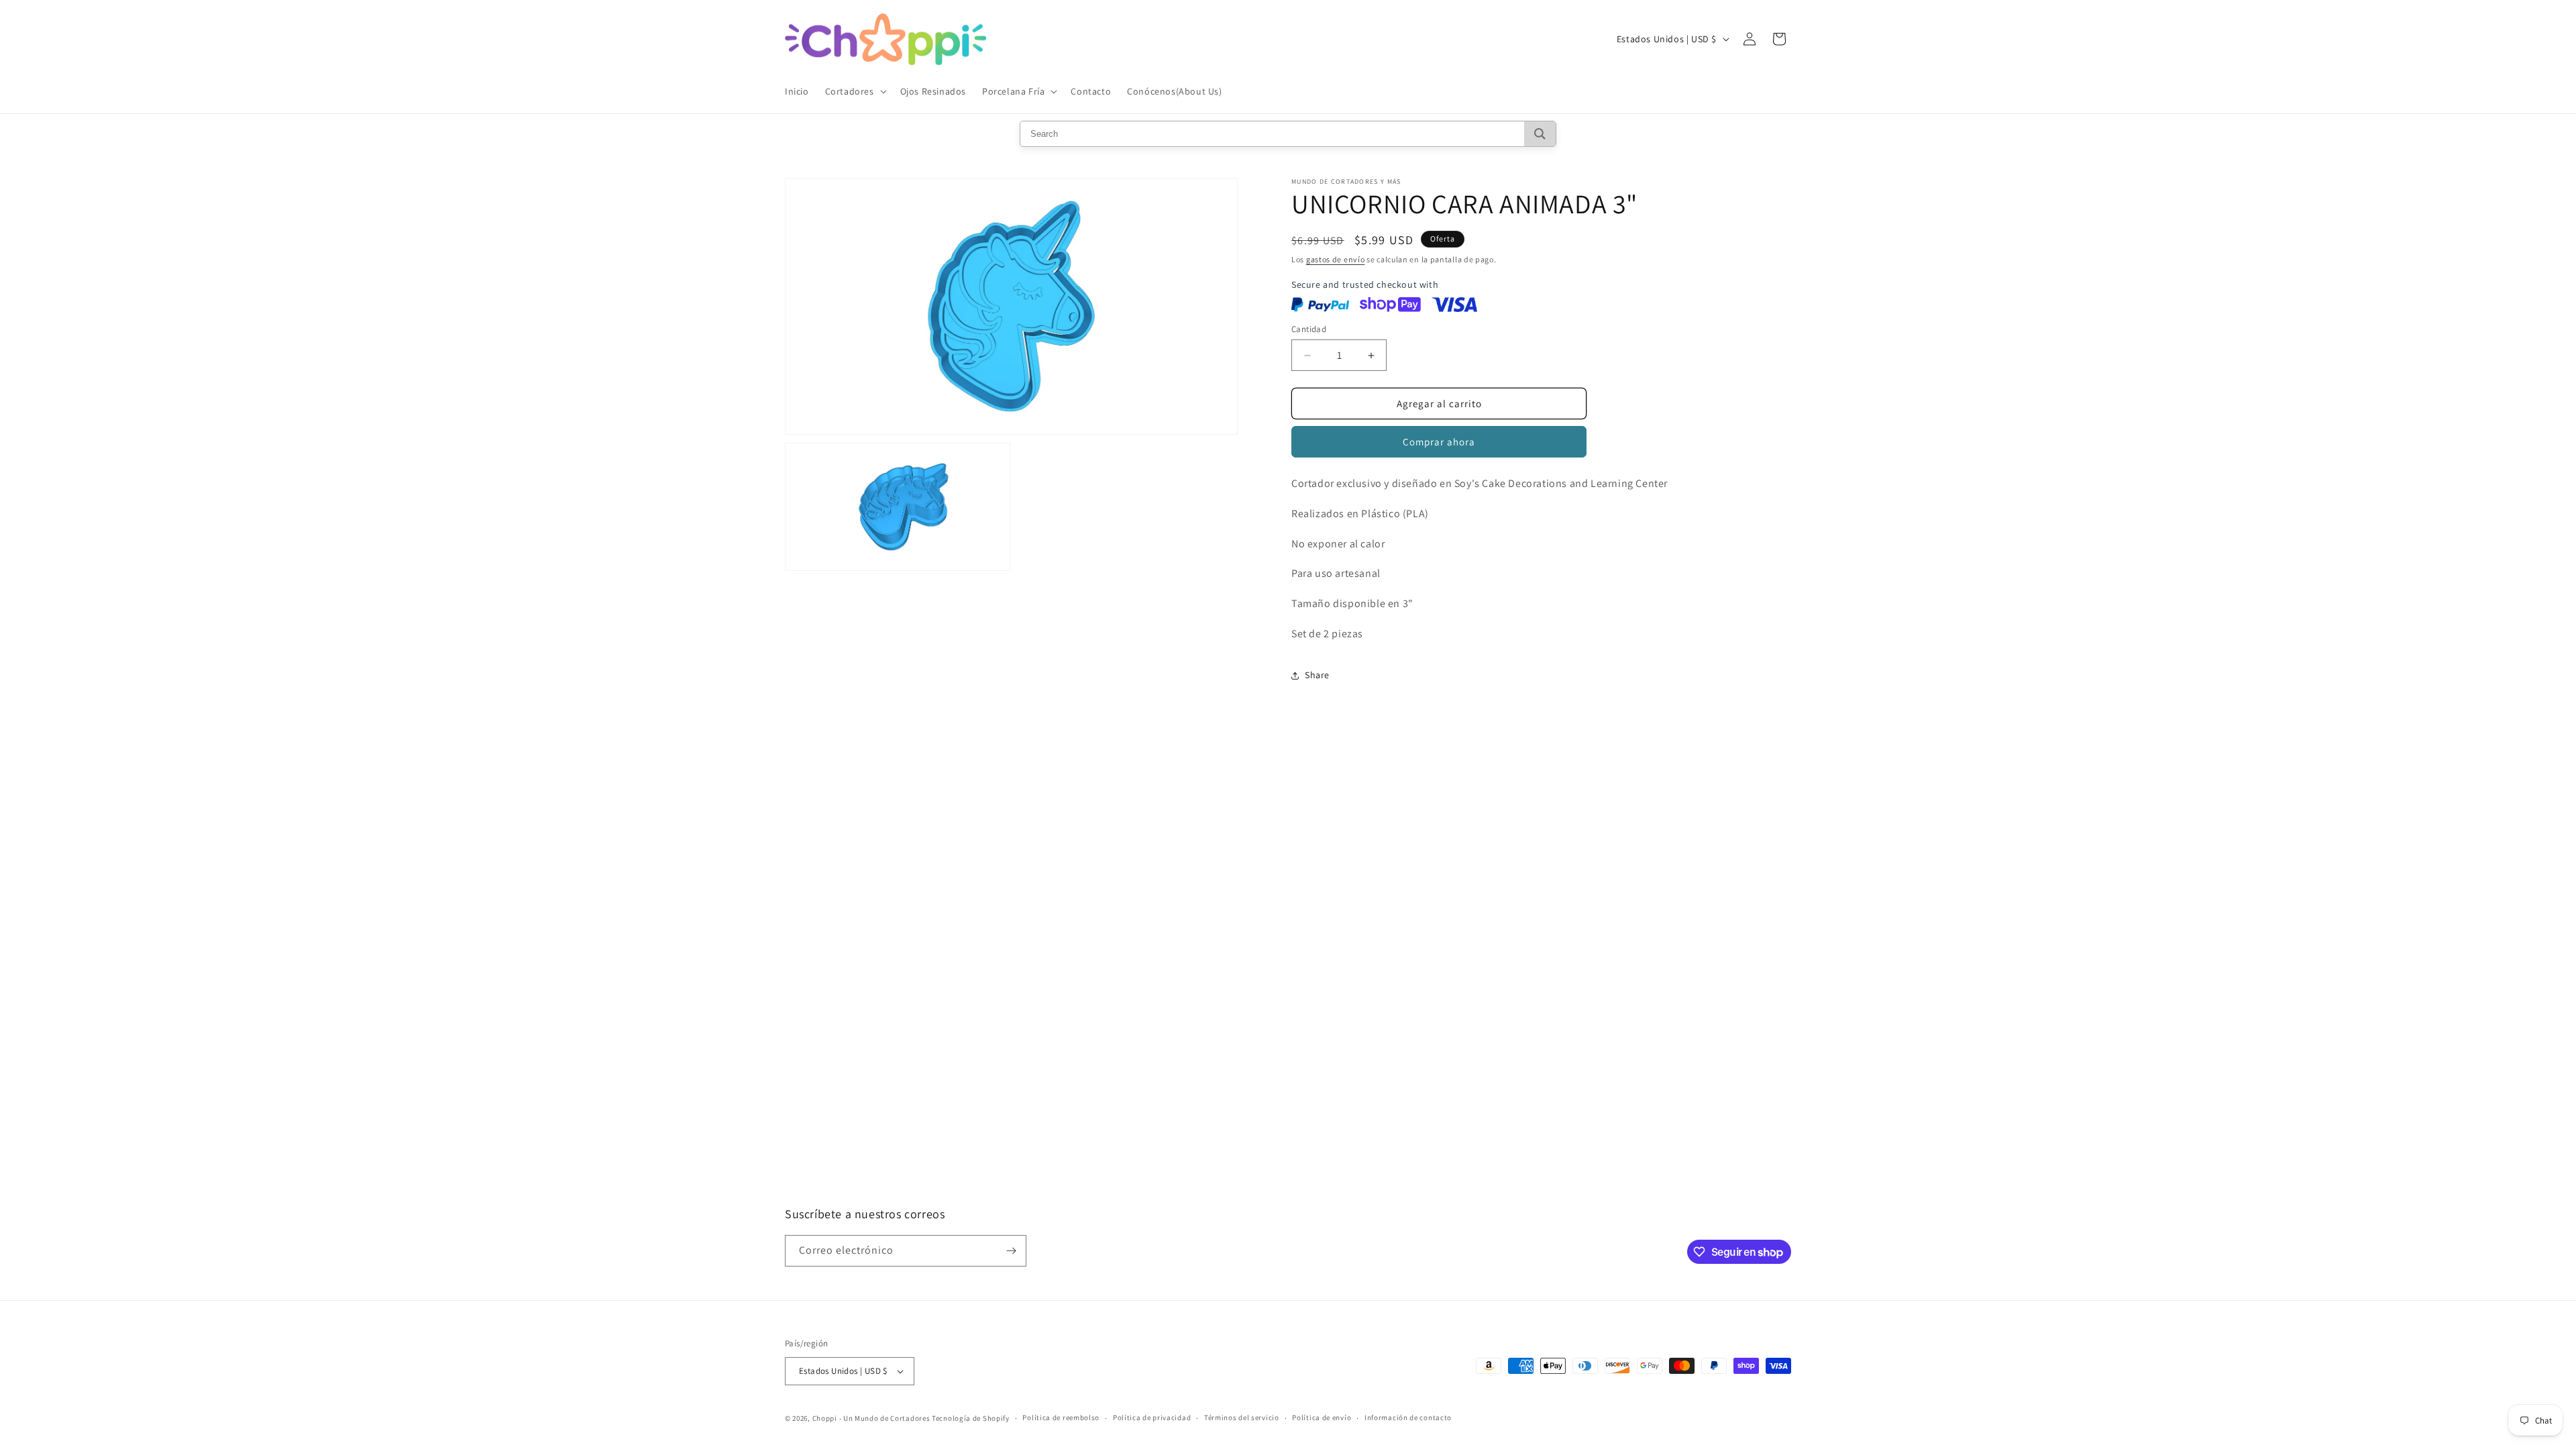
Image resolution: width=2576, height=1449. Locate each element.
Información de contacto (1408, 1417)
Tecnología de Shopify (971, 1418)
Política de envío (1322, 1417)
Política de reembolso (1061, 1417)
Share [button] (1317, 675)
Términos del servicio (1242, 1417)
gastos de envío (1336, 259)
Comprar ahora (1439, 442)
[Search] (1540, 134)
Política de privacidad (1152, 1417)
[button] (855, 91)
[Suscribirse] (1011, 1251)
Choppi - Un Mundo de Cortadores (871, 1418)
